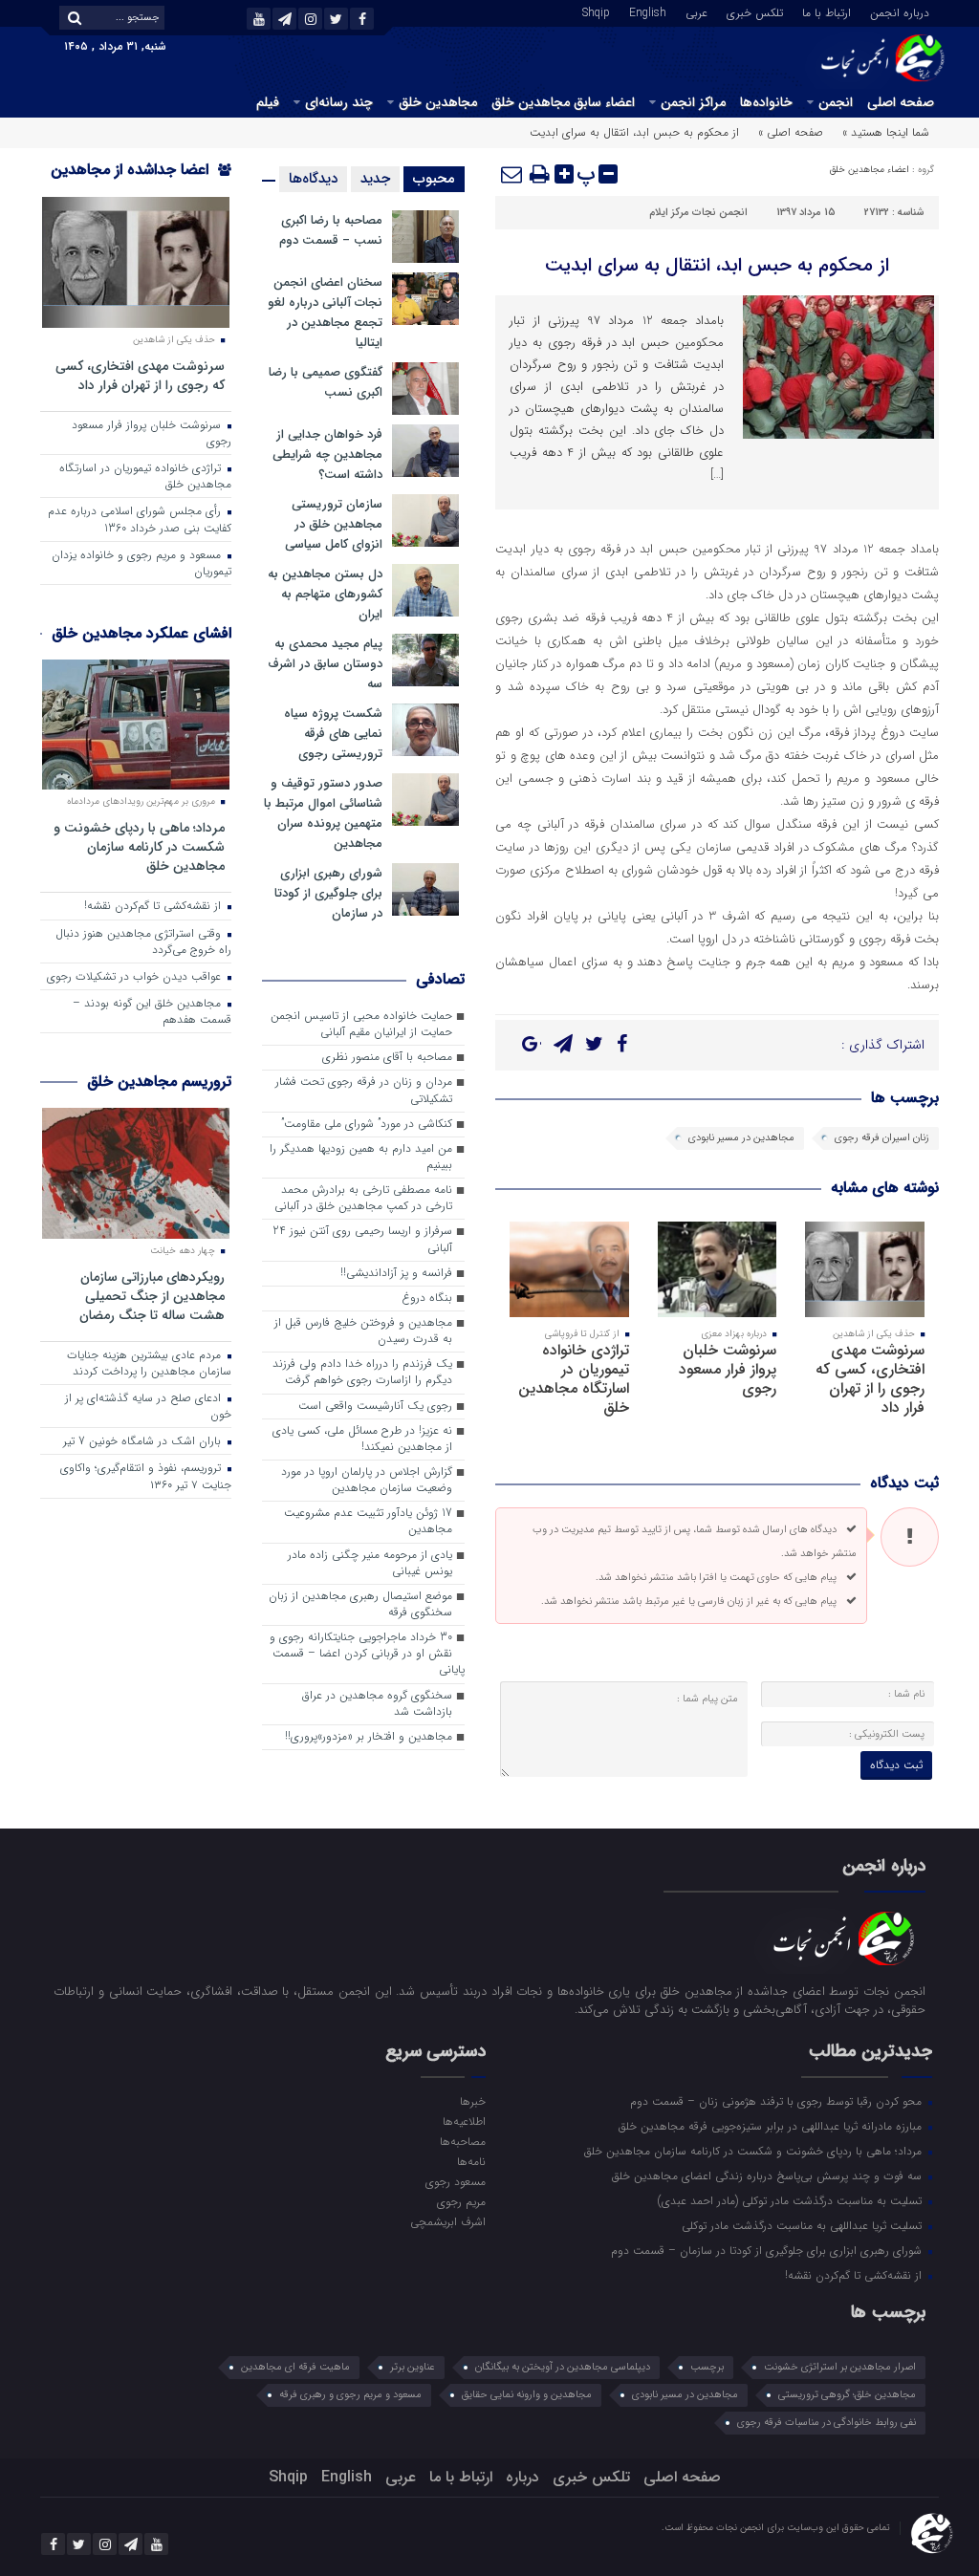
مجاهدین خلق (438, 102)
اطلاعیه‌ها (464, 2121)
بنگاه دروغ (427, 1298)
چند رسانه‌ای (339, 102)
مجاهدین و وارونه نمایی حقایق (527, 2395)
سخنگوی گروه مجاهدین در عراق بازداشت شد (377, 1704)
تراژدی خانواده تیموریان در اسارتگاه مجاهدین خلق (574, 1379)
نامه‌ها (471, 2161)
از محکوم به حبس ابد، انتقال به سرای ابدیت (717, 265)
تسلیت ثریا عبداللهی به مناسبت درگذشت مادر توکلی (804, 2225)
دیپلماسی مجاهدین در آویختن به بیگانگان (563, 2367)
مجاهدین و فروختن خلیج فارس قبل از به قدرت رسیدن (363, 1331)
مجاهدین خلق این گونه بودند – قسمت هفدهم (152, 1012)
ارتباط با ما (827, 11)
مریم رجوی (461, 2201)
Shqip (596, 11)
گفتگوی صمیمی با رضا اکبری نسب (326, 382)
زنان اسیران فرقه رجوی (882, 1138)
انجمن (836, 102)
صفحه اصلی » (791, 132)
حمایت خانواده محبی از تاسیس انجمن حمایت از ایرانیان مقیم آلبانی (361, 1024)
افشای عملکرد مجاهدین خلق (141, 633)
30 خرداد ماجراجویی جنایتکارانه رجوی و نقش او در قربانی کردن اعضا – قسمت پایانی (367, 1654)
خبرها (473, 2101)
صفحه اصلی (901, 102)
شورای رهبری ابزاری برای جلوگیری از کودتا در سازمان (328, 893)
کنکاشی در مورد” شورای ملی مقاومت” (367, 1124)
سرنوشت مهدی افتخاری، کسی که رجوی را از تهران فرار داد (870, 1379)
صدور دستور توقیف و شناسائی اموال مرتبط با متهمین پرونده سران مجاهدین (323, 813)
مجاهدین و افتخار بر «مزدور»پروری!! (369, 1737)
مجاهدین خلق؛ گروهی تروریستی (847, 2395)
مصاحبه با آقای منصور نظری (387, 1057)
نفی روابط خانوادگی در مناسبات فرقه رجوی (827, 2423)
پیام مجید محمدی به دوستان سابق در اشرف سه (325, 664)
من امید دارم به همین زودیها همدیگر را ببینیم (361, 1157)
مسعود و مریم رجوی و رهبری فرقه (350, 2395)
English (648, 11)
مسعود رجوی (456, 2181)
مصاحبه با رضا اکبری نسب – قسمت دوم (331, 230)
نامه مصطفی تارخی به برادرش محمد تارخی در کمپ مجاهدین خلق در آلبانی (363, 1198)
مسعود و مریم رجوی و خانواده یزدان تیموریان (141, 563)
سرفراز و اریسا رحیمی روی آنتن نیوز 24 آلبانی (362, 1239)
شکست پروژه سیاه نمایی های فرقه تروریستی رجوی (333, 734)
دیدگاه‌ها (313, 179)
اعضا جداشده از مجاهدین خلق (141, 182)
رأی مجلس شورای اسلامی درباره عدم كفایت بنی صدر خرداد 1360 (140, 520)
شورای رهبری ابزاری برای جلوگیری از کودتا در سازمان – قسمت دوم (768, 2250)
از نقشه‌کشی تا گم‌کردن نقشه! (154, 906)
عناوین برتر (413, 2367)
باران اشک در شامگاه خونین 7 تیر (144, 1441)
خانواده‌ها (766, 102)
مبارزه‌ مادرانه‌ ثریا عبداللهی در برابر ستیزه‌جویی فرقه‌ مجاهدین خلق (772, 2126)
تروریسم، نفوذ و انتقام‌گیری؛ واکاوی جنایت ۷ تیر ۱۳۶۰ (146, 1476)
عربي (696, 11)
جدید (375, 179)
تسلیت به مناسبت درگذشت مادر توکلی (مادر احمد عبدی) (792, 2200)
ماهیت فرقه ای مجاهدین (295, 2367)
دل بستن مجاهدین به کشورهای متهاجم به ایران (325, 594)
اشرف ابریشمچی (448, 2221)
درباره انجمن (900, 11)
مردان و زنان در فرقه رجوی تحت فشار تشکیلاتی (364, 1090)
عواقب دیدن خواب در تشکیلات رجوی (136, 977)
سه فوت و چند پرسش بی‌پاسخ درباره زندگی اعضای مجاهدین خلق (769, 2176)
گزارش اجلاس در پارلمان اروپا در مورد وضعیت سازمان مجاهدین (367, 1480)
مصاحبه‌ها (463, 2141)
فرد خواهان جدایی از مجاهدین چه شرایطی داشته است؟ (327, 455)
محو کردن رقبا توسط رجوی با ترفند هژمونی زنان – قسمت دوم (778, 2101)
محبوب (434, 179)
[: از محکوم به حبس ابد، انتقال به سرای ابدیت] (512, 174)
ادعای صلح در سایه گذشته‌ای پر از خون (148, 1407)
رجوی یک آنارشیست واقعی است (375, 1406)
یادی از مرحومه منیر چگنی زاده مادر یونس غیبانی (370, 1563)
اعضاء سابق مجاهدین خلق (563, 102)
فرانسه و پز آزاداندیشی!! (396, 1273)
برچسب (707, 2367)
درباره (522, 2477)
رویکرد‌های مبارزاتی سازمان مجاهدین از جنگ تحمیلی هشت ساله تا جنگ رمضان (152, 1296)
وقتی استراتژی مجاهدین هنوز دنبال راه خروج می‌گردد (143, 942)
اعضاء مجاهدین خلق (870, 170)
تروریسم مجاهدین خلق (159, 1082)
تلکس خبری (755, 11)
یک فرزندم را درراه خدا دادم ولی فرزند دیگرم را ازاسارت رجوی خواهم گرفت (362, 1372)
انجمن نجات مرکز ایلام (698, 213)
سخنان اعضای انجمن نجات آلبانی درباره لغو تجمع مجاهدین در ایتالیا (325, 313)
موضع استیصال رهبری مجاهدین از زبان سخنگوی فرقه (360, 1604)
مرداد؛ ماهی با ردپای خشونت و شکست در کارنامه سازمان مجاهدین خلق (139, 846)
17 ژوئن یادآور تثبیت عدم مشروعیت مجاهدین (368, 1521)
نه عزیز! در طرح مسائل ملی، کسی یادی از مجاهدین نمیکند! (362, 1439)
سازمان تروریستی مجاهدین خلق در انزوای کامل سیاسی (334, 524)
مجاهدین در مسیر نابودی (741, 1138)
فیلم (268, 102)
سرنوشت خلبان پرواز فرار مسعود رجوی (728, 1369)
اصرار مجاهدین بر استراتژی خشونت (840, 2367)
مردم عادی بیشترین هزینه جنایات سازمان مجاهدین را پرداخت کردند (149, 1364)
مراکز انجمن (693, 102)
